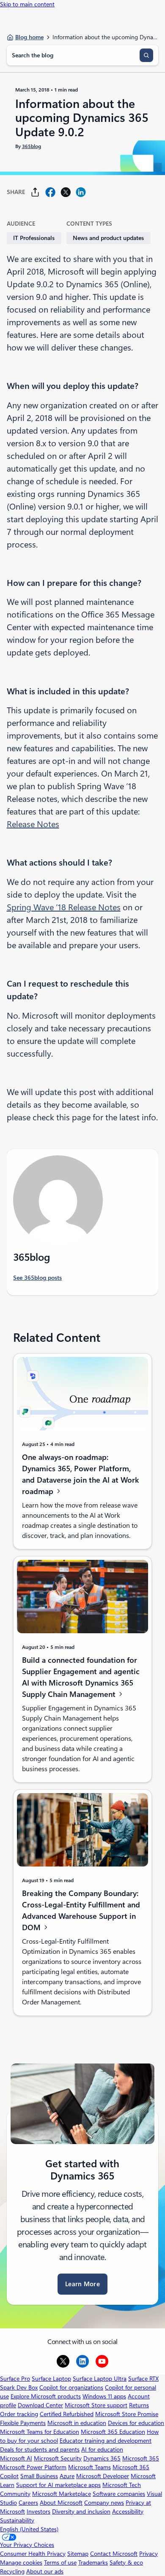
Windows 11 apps (104, 2396)
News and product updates (108, 238)
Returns (139, 2405)
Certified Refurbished (67, 2414)
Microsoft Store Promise (127, 2414)
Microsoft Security (58, 2458)
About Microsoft (61, 2503)
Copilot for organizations (71, 2387)
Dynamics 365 (102, 2458)
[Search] (146, 55)
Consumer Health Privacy (33, 2554)
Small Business (39, 2476)
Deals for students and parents (40, 2449)
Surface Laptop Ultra (100, 2379)
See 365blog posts (37, 1278)
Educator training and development (106, 2441)
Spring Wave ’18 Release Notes (64, 907)
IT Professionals (34, 238)
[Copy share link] (35, 192)
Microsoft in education (77, 2423)
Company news (104, 2503)
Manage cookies (21, 2563)
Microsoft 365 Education (113, 2432)
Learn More (82, 2284)
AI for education (102, 2449)
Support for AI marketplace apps (58, 2485)
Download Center (40, 2405)
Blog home (29, 37)
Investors (38, 2511)
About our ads (45, 2571)
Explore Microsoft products (46, 2396)
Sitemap (78, 2554)
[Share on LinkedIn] (81, 192)
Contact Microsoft (114, 2554)
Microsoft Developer (103, 2476)
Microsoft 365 (141, 2458)
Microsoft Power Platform (33, 2467)
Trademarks (93, 2563)
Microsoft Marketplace (62, 2494)
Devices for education (136, 2423)
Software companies (119, 2494)
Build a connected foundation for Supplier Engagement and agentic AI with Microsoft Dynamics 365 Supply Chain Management (81, 1677)
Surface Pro (15, 2379)
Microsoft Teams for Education (40, 2432)
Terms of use (60, 2563)
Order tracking (19, 2414)
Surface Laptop (51, 2379)
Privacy (148, 2554)
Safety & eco (126, 2563)
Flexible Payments (23, 2423)
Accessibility (128, 2511)
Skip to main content (27, 4)
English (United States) (29, 2529)
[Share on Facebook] (50, 192)
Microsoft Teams (89, 2467)
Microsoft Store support (96, 2405)
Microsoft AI (16, 2458)
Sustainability (17, 2520)
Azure (67, 2476)
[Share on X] (66, 192)
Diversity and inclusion (81, 2511)
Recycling (12, 2571)
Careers (28, 2503)
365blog (31, 146)
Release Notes (33, 824)
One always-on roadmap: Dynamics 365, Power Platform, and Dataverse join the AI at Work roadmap (81, 1474)
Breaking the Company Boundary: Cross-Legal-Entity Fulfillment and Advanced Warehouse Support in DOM (81, 1910)
